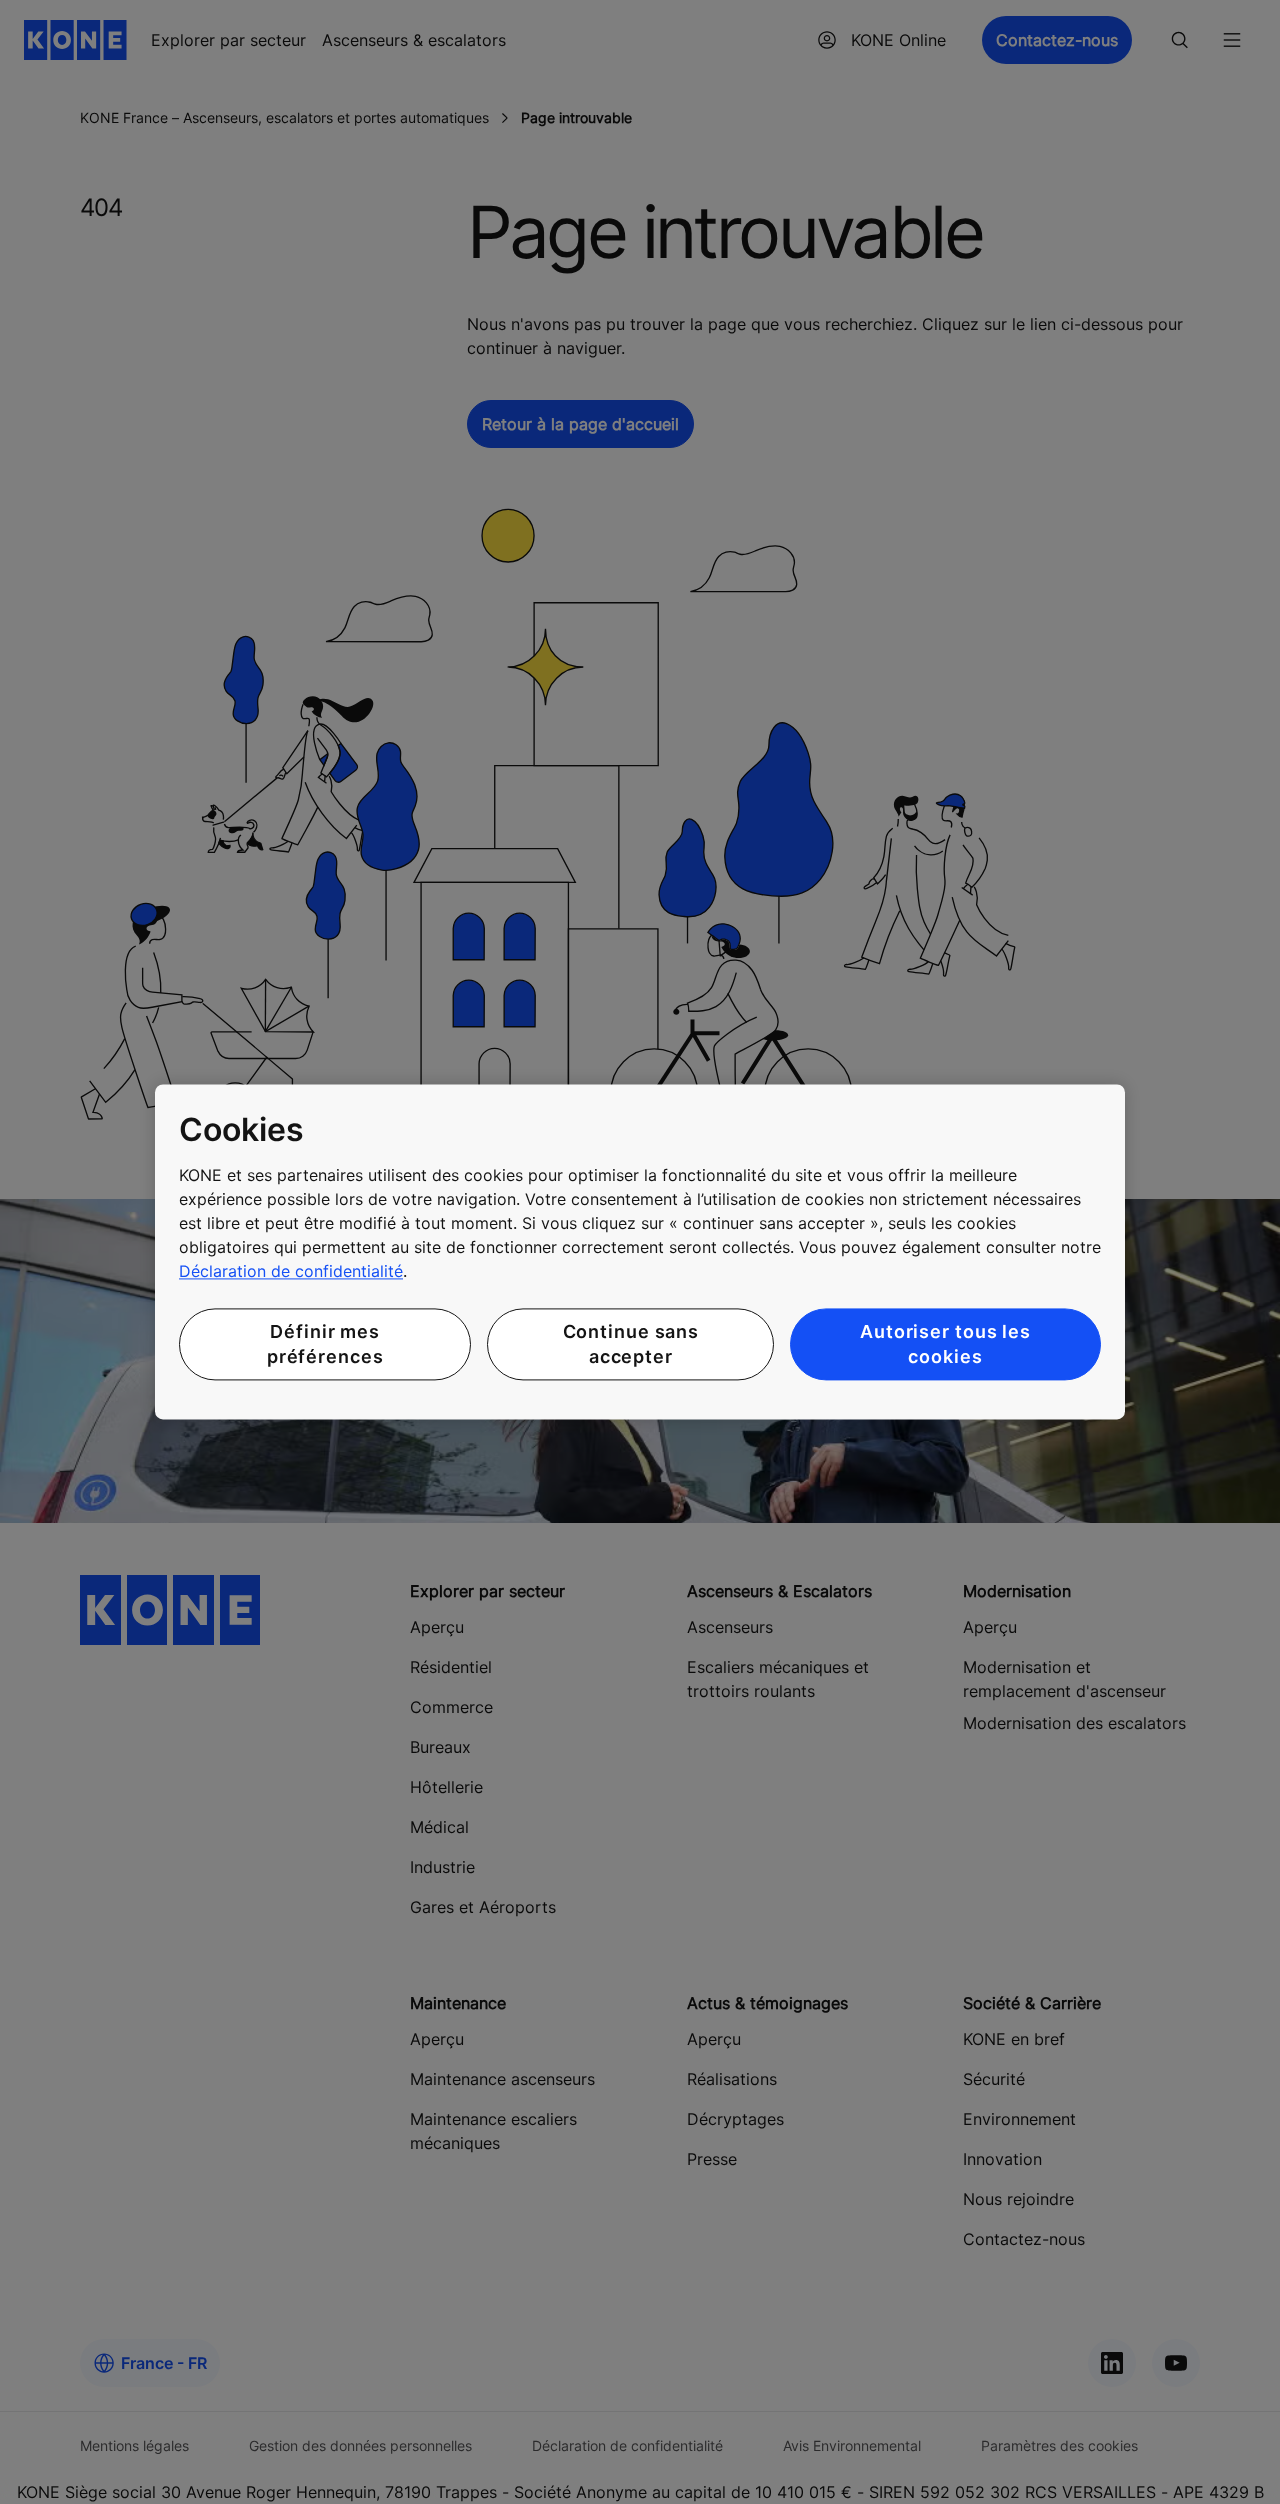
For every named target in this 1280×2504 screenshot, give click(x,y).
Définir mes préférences (325, 1344)
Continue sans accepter (631, 1344)
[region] (640, 1251)
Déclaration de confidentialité (291, 1271)
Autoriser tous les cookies (945, 1344)
